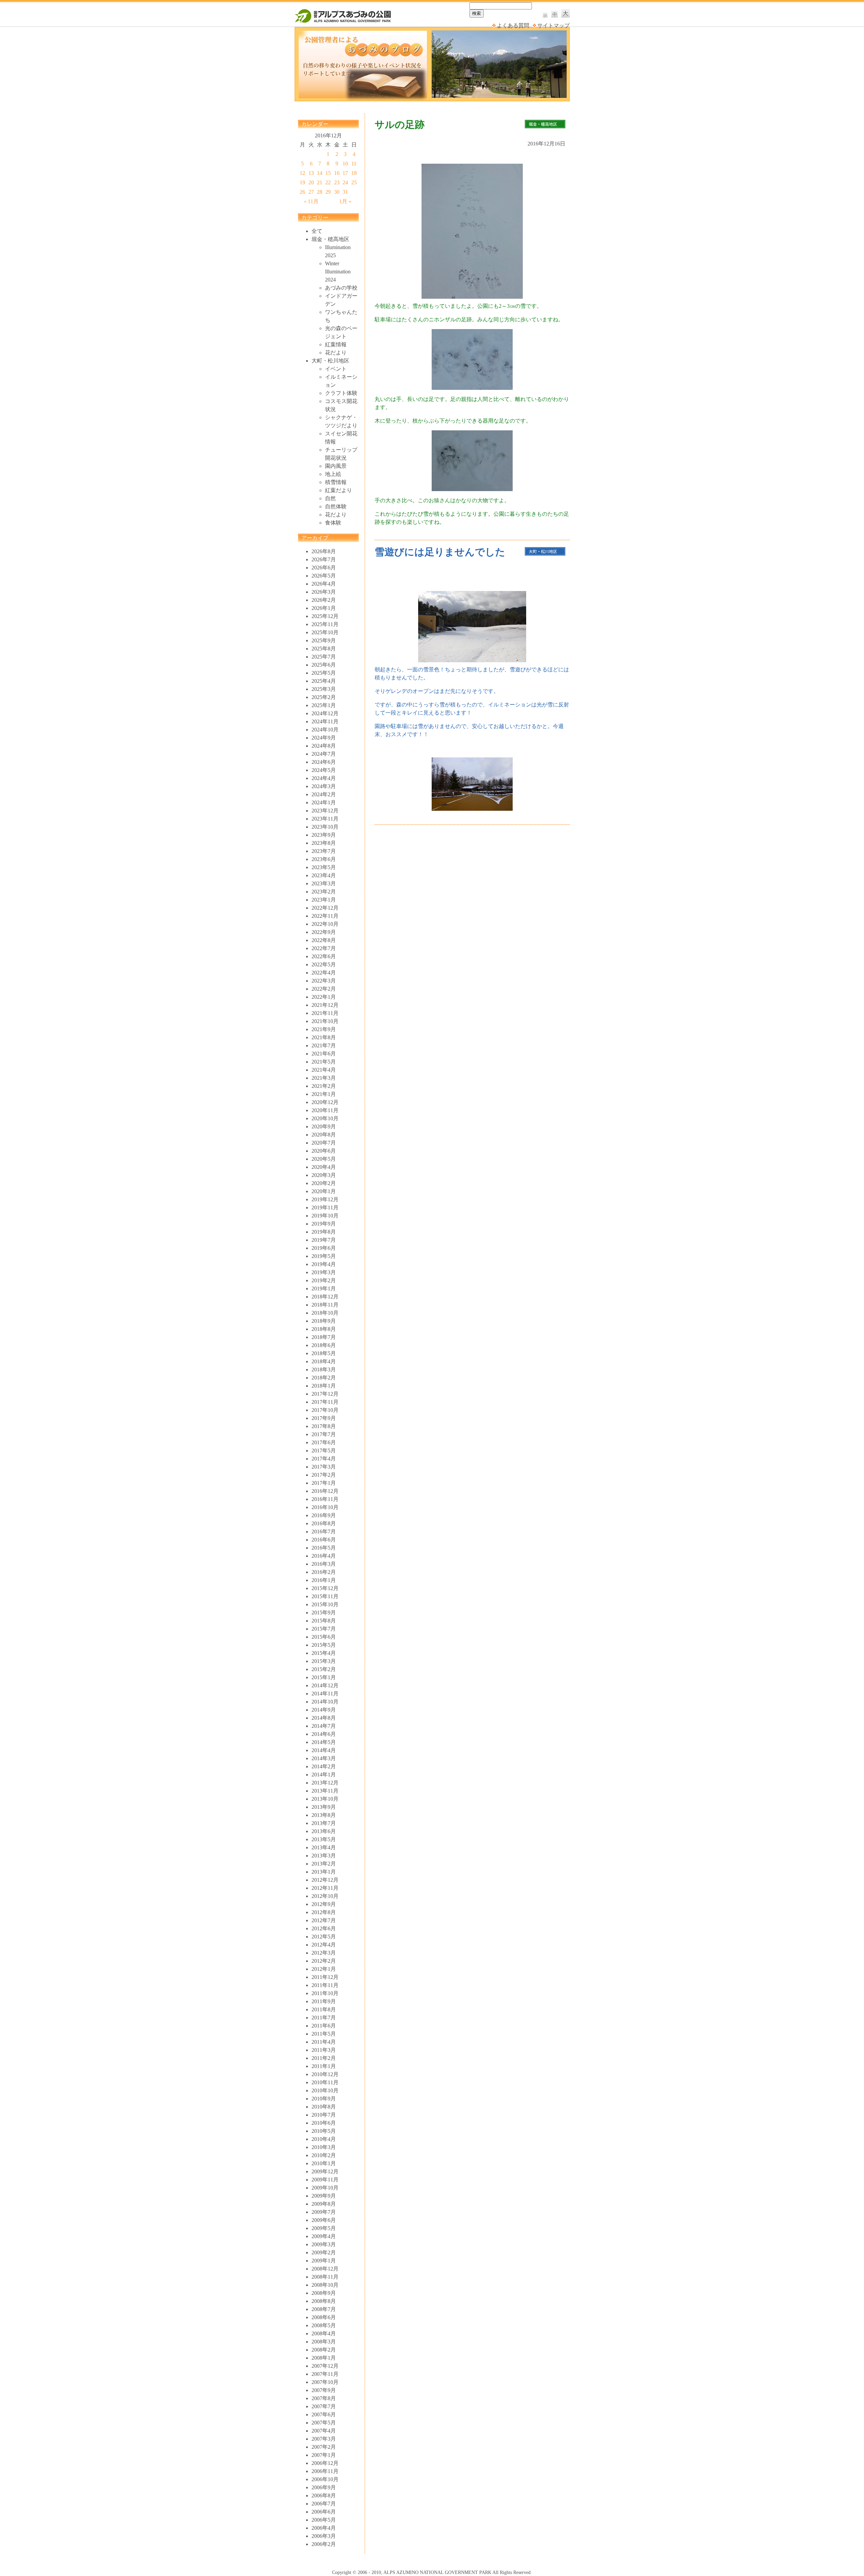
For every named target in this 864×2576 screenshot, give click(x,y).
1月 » (345, 201)
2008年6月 (324, 2317)
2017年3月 (324, 1467)
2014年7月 (324, 1726)
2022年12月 (325, 908)
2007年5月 (324, 2423)
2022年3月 (324, 981)
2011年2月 (324, 2058)
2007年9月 (324, 2390)
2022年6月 (324, 956)
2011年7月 (324, 2018)
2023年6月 (324, 859)
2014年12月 (325, 1685)
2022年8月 (324, 940)
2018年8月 (324, 1329)
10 (345, 164)
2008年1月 (324, 2358)
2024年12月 (325, 713)
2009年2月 (324, 2252)
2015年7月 (324, 1629)
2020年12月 (325, 1102)
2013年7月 (324, 1823)
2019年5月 (324, 1256)
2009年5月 (324, 2228)
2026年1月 (324, 608)
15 (328, 173)
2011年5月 (324, 2034)
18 (354, 173)
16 (337, 173)
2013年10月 (325, 1799)
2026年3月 (324, 592)
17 (345, 173)
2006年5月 (324, 2520)
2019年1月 (324, 1289)
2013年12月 (325, 1783)
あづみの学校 (341, 288)
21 (320, 182)
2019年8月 (324, 1232)
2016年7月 (324, 1532)
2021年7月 (324, 1045)
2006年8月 (324, 2495)
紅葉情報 (336, 344)
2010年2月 (324, 2155)
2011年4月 (324, 2042)
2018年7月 (324, 1337)
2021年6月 (324, 1054)
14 (320, 173)
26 (302, 192)
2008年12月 (325, 2269)
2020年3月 (324, 1175)
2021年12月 (325, 1005)
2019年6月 (324, 1248)
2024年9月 (324, 738)
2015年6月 (324, 1637)
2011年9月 (324, 2001)
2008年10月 (325, 2285)
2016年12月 (325, 1491)
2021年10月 (325, 1021)
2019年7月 (324, 1240)
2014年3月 (324, 1758)
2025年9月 (324, 640)
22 (328, 182)
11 (354, 164)
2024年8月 (324, 746)
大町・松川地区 (330, 361)
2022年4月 (324, 973)
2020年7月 (324, 1143)
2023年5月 (324, 867)
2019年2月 (324, 1280)
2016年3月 (324, 1564)
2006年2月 (324, 2544)
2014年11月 (325, 1694)
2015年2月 (324, 1669)
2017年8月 (324, 1426)
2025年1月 (324, 705)
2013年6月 (324, 1831)
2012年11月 (325, 1888)
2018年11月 (325, 1305)
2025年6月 (324, 665)
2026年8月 (324, 551)
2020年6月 (324, 1151)
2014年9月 (324, 1710)
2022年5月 (324, 964)
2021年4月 (324, 1070)
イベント (336, 369)
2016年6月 (324, 1540)
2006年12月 (325, 2463)
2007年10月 (325, 2382)
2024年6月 (324, 762)
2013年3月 (324, 1856)
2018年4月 (324, 1361)
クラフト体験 (341, 393)
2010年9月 (324, 2099)
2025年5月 (324, 673)
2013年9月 (324, 1807)
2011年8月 (324, 2009)
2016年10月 (325, 1507)
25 (354, 182)
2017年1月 (324, 1483)
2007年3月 (324, 2439)
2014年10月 (325, 1702)
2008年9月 (324, 2293)
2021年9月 (324, 1029)
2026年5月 (324, 576)
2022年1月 (324, 997)
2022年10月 (325, 924)
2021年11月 (325, 1013)
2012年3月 (324, 1953)
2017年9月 (324, 1418)
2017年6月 (324, 1442)
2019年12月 (325, 1199)
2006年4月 (324, 2528)
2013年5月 (324, 1839)
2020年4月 (324, 1167)
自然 (330, 498)
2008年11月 (325, 2277)
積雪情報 (336, 482)
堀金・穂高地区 (330, 239)
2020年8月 (324, 1135)
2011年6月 (324, 2026)
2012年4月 (324, 1945)
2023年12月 (325, 811)
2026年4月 (324, 584)
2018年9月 (324, 1321)
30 (337, 192)
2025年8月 (324, 649)
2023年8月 (324, 843)
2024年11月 (325, 721)
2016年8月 (324, 1523)
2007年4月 (324, 2431)
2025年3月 (324, 689)
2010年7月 (324, 2115)
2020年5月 (324, 1159)
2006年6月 (324, 2512)
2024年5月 (324, 770)
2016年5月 (324, 1548)
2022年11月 (325, 916)
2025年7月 (324, 657)
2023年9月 (324, 835)
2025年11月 (325, 624)
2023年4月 (324, 875)
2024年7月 (324, 754)
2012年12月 (325, 1880)
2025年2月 (324, 697)
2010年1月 (324, 2163)
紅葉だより (339, 490)
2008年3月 (324, 2342)
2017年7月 (324, 1434)
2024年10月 (325, 730)
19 (302, 182)
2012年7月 (324, 1920)
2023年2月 (324, 892)
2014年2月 (324, 1766)
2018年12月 (325, 1297)
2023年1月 (324, 900)
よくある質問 (513, 25)
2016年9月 (324, 1515)
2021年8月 (324, 1037)
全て (317, 231)
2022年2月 (324, 989)
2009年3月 (324, 2244)
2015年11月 (325, 1596)
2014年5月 (324, 1742)
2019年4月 (324, 1264)
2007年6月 (324, 2414)
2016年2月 (324, 1572)
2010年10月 (325, 2090)
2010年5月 (324, 2131)
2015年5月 (324, 1645)
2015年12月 (325, 1588)
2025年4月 (324, 681)
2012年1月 (324, 1969)
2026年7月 (324, 559)
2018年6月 (324, 1345)
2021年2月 (324, 1086)
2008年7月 (324, 2309)
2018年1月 (324, 1386)
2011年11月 (325, 1985)
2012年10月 (325, 1896)
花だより (336, 353)
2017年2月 (324, 1475)
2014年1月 (324, 1775)
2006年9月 (324, 2487)
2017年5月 (324, 1451)
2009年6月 (324, 2220)
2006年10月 (325, 2479)
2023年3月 (324, 883)
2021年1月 (324, 1094)
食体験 (333, 523)
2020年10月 (325, 1118)
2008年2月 (324, 2350)
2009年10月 (325, 2188)
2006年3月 (324, 2536)
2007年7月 (324, 2406)
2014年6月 (324, 1734)
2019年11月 (325, 1207)
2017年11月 (325, 1402)
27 (311, 192)
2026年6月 (324, 568)
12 (302, 173)
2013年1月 (324, 1872)
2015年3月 (324, 1661)
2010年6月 (324, 2123)
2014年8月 (324, 1718)
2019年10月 (325, 1216)
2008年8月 (324, 2301)
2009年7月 (324, 2212)
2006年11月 (325, 2471)
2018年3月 (324, 1370)
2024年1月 (324, 802)
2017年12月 (325, 1394)
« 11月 (311, 201)
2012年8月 (324, 1912)
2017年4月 (324, 1459)
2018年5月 (324, 1353)
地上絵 (333, 474)
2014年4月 (324, 1750)
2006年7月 (324, 2504)
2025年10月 (325, 632)
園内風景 (336, 466)
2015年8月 (324, 1621)
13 (311, 173)
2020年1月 (324, 1191)
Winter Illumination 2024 (338, 272)
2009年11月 (325, 2180)
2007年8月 (324, 2398)
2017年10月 (325, 1410)
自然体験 (336, 506)
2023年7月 (324, 851)
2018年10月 (325, 1313)
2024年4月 (324, 778)
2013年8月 (324, 1815)
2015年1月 (324, 1677)
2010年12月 (325, 2074)
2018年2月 (324, 1378)
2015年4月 (324, 1653)
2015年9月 (324, 1613)
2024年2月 (324, 794)
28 (320, 192)
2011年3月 (324, 2050)
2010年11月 (325, 2082)
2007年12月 (325, 2366)
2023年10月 (325, 827)
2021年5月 (324, 1062)
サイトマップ (553, 25)
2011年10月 (325, 1993)
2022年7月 (324, 948)
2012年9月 (324, 1904)
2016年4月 (324, 1556)
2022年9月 (324, 932)
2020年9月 (324, 1126)
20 (311, 182)
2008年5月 (324, 2325)
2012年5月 (324, 1937)
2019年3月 (324, 1272)
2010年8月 (324, 2107)
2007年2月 (324, 2447)
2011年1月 (324, 2066)
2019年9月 (324, 1224)
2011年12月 (325, 1977)
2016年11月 (325, 1499)
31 (345, 192)
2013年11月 (325, 1791)
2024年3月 (324, 786)
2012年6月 (324, 1928)
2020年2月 (324, 1183)
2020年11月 (325, 1110)
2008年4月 (324, 2333)
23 (337, 182)
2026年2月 (324, 600)
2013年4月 (324, 1847)
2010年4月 (324, 2139)
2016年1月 (324, 1580)
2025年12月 (325, 616)
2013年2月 (324, 1864)
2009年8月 (324, 2204)
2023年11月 (325, 819)
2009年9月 (324, 2196)
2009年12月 (325, 2171)
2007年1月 (324, 2455)
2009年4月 (324, 2236)
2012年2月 (324, 1961)
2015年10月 (325, 1604)
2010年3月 (324, 2147)
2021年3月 (324, 1078)
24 (345, 182)
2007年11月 (325, 2374)
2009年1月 (324, 2261)
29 (328, 192)
